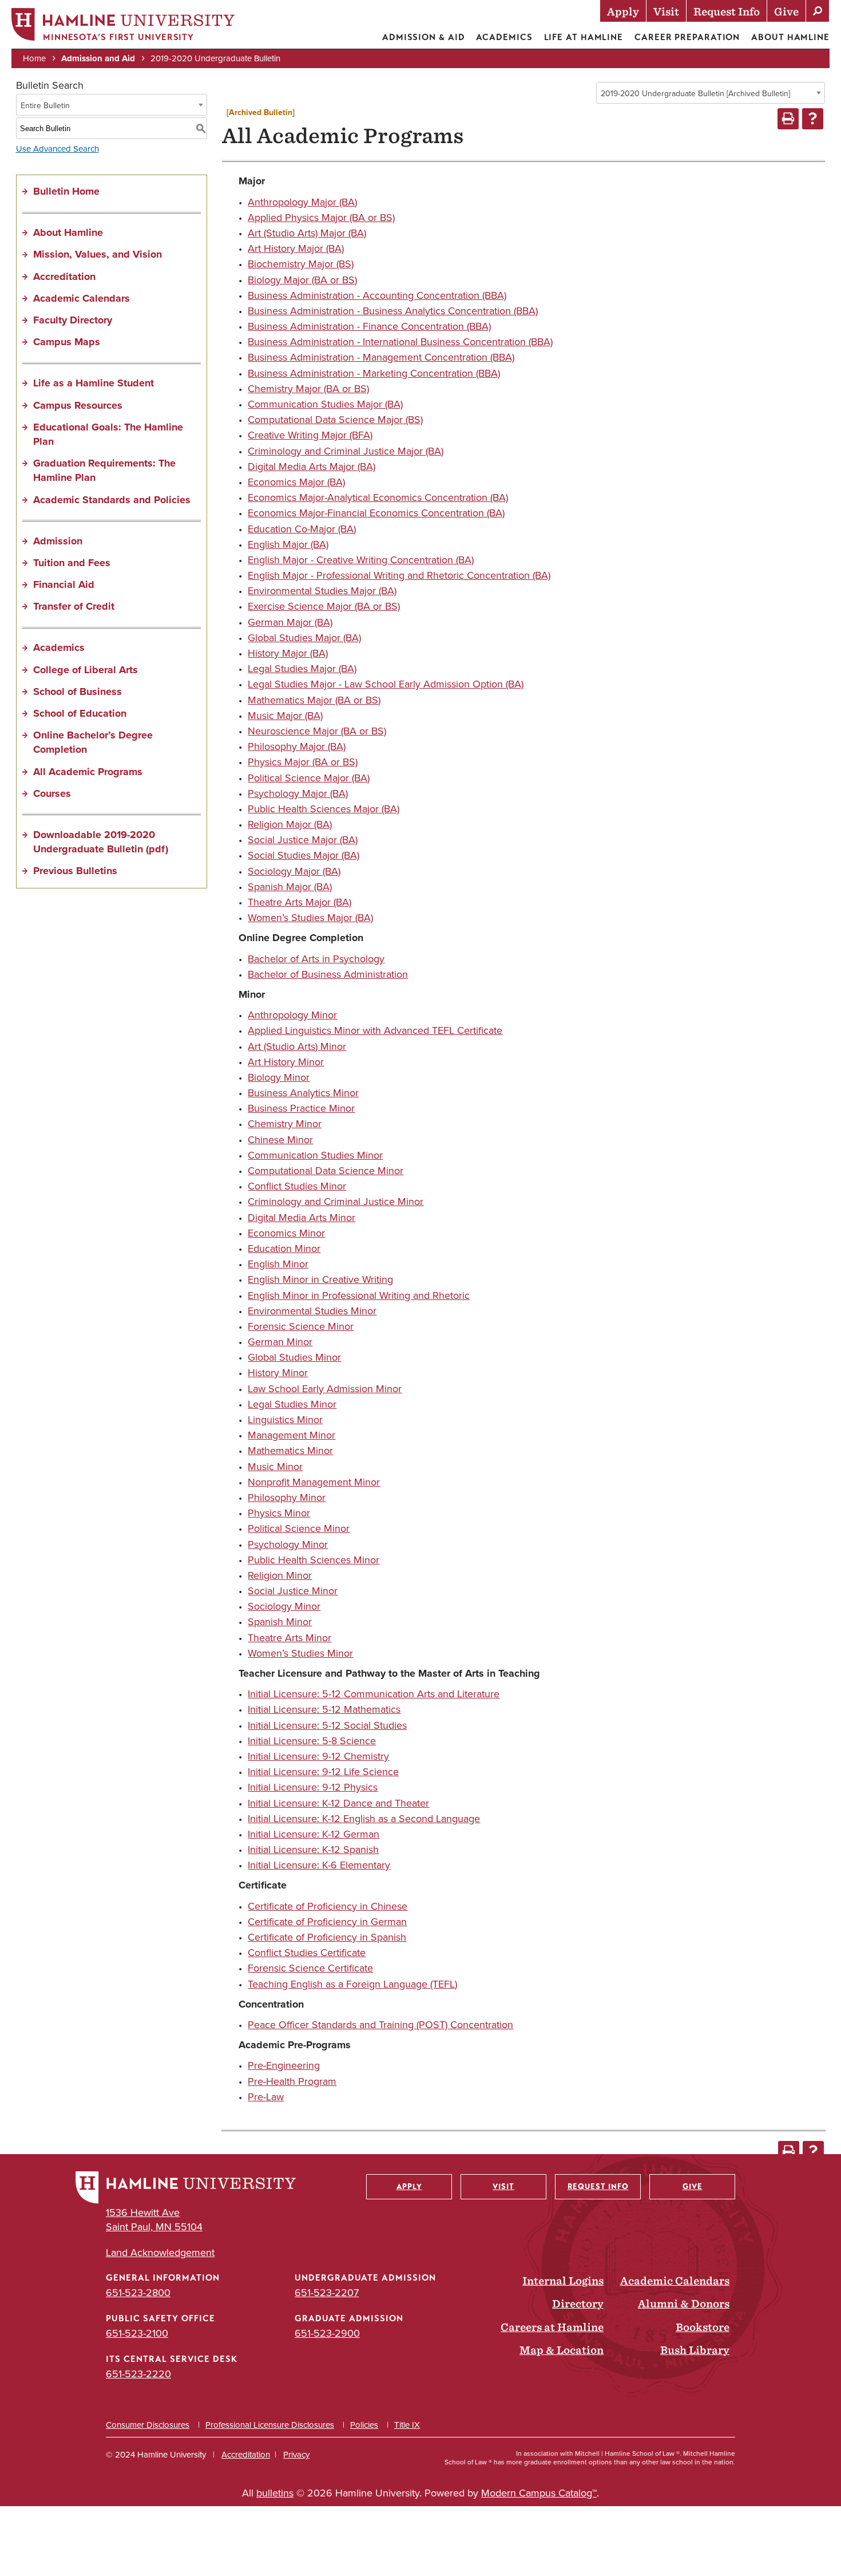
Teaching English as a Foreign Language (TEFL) (352, 1984)
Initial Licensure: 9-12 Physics (313, 1787)
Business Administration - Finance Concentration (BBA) (369, 326)
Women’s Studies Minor (300, 1653)
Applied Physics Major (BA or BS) (321, 217)
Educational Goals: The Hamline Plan (108, 434)
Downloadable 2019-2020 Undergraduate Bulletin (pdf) (101, 842)
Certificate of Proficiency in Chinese (328, 1906)
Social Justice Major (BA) (303, 839)
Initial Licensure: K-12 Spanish (313, 1849)
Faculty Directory (73, 320)
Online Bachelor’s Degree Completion (93, 742)
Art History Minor (286, 1062)
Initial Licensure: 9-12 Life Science (323, 1771)
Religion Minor (280, 1575)
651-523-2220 (138, 2374)
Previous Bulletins (75, 871)
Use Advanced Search (57, 149)
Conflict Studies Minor (297, 1186)
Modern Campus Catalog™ (539, 2493)
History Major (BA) (288, 653)
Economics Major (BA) (296, 482)
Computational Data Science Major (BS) (335, 419)
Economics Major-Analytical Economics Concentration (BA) (378, 497)
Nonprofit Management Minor (314, 1482)
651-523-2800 (138, 2292)
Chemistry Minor (285, 1123)
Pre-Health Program (292, 2081)
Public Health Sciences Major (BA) (324, 809)
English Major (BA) (288, 544)
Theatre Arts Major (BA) (299, 902)
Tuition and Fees (72, 563)
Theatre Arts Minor (289, 1637)
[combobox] (711, 93)
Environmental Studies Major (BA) (322, 590)
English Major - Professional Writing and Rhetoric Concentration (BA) (399, 575)
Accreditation (64, 276)
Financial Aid (64, 584)
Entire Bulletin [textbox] (45, 105)
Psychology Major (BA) (298, 793)
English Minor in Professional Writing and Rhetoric (359, 1295)
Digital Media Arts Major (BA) (312, 466)
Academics (504, 37)
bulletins (275, 2493)
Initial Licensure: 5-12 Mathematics (324, 1709)
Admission (58, 541)
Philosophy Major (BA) (297, 746)
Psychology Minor (288, 1544)
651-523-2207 (327, 2292)
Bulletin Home (66, 191)
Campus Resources (78, 405)
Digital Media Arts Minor (302, 1217)
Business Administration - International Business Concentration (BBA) (400, 341)
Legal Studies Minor (292, 1404)
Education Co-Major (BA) (302, 529)
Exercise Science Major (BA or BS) (324, 606)
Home (34, 58)
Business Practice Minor (301, 1108)
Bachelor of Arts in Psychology (316, 959)
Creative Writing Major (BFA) (310, 435)
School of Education (80, 713)
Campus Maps (67, 342)
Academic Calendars (82, 298)
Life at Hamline (584, 37)
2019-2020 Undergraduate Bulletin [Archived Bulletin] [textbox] (695, 93)
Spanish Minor (280, 1621)
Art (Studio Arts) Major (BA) (307, 233)
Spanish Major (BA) (290, 886)
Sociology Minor (284, 1606)
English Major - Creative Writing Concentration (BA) (361, 560)
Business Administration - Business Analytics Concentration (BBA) (393, 311)
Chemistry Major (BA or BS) (308, 388)
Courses (52, 793)
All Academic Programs (88, 772)
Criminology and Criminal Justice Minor (336, 1201)
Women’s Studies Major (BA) (310, 917)
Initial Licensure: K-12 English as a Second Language (364, 1818)
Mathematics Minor (290, 1450)
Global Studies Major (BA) (304, 637)
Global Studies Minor (294, 1357)
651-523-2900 (327, 2333)
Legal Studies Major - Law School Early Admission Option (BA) (386, 684)
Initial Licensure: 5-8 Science (312, 1741)
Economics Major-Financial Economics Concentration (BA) (376, 513)
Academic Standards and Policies (112, 500)
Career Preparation (687, 37)
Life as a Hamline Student (94, 383)
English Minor (278, 1264)
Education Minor (284, 1248)
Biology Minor (279, 1077)
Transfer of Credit (74, 606)
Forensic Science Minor (301, 1326)
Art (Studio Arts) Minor (297, 1046)
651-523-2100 (137, 2333)
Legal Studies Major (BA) (302, 668)
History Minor (278, 1372)
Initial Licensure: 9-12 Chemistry (318, 1756)
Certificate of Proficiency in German (327, 1921)
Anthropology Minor (292, 1015)
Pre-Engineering (284, 2065)
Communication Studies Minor (315, 1155)
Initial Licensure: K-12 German (314, 1834)
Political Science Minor (299, 1528)
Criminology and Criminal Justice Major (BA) (346, 451)
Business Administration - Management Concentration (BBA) (381, 357)
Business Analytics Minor (303, 1093)
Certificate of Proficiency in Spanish (327, 1937)
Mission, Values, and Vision (98, 254)
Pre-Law (266, 2097)
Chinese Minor (280, 1139)
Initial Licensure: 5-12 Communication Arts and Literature (374, 1694)
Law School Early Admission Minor (325, 1388)
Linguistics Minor (285, 1419)
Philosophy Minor (287, 1497)
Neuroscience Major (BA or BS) (317, 731)
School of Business (78, 692)
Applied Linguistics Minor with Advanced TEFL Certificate (375, 1030)
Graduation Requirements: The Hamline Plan (104, 470)
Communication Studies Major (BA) (325, 404)
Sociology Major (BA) (294, 871)
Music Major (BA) (285, 715)
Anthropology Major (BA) (302, 202)
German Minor (280, 1342)
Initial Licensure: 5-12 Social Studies (327, 1725)
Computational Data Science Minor (326, 1170)
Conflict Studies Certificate (307, 1952)
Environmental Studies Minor (312, 1311)
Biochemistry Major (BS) (301, 264)
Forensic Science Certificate (310, 1968)
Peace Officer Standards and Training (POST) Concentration (380, 2024)
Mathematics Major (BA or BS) (314, 700)
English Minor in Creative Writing (320, 1279)
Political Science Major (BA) (309, 778)
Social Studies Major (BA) (304, 855)
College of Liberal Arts (86, 670)
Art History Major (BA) (296, 248)
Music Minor (275, 1466)
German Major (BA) (290, 622)
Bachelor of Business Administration (328, 974)
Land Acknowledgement (160, 2252)
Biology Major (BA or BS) (302, 280)
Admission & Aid (424, 37)
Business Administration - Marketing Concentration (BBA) (374, 373)
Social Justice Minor (293, 1591)
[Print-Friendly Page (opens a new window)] (788, 119)
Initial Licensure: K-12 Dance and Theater (338, 1803)
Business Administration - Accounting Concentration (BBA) (377, 295)
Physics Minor (279, 1513)
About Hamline (790, 37)
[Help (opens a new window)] (813, 119)
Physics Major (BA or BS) (303, 762)
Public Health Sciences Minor (314, 1560)
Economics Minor (286, 1233)
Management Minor (291, 1435)
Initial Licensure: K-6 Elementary (319, 1865)
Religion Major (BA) (290, 824)
